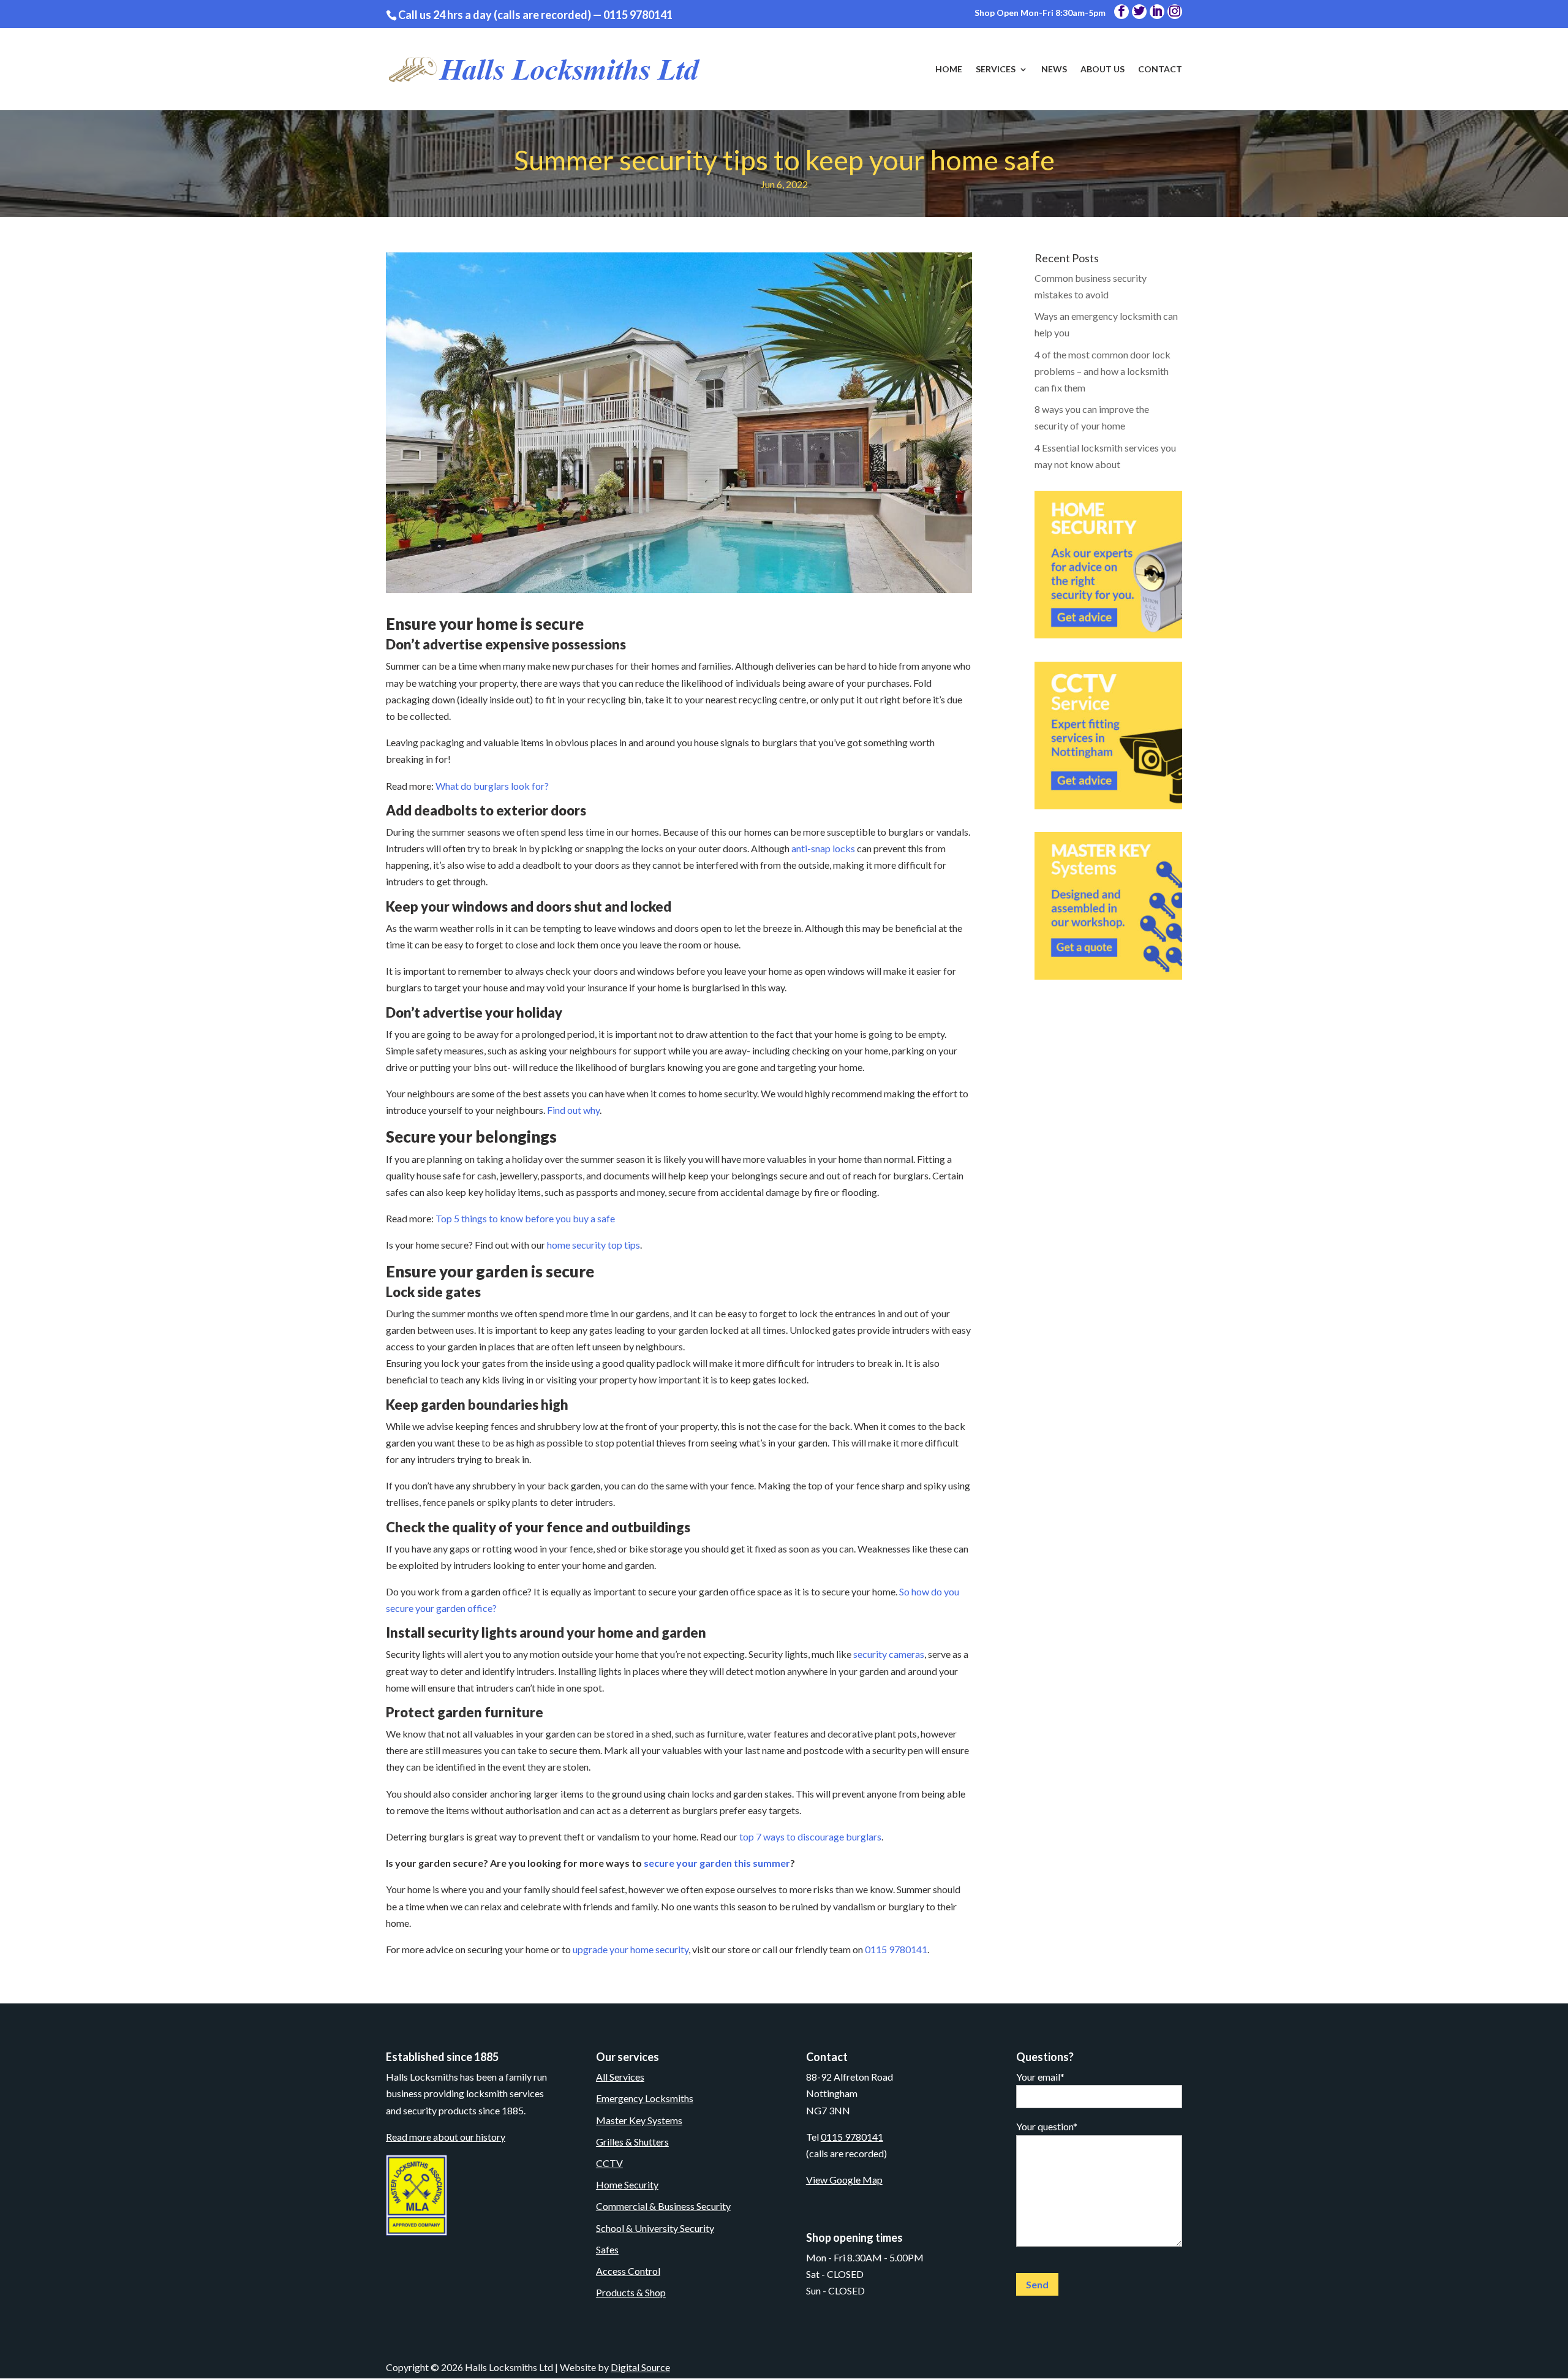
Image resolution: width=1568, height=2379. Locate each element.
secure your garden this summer (716, 1863)
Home (949, 70)
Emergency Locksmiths (645, 2098)
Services (996, 70)
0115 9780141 (638, 15)
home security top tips (594, 1245)
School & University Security (655, 2228)
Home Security (627, 2184)
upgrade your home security (631, 1949)
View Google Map (844, 2180)
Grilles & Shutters (632, 2142)
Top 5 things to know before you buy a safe (525, 1218)
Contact (1160, 70)
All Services (620, 2077)
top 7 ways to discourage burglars (810, 1836)
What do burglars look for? (492, 786)
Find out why (573, 1110)
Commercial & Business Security (663, 2206)
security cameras (889, 1654)
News (1054, 70)
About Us (1102, 70)
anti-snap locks (823, 848)
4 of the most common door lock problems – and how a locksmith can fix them (1102, 371)
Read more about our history (446, 2137)
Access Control (628, 2271)
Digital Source (640, 2367)
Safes (607, 2249)
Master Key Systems (639, 2120)
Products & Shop (631, 2292)
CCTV (609, 2163)
